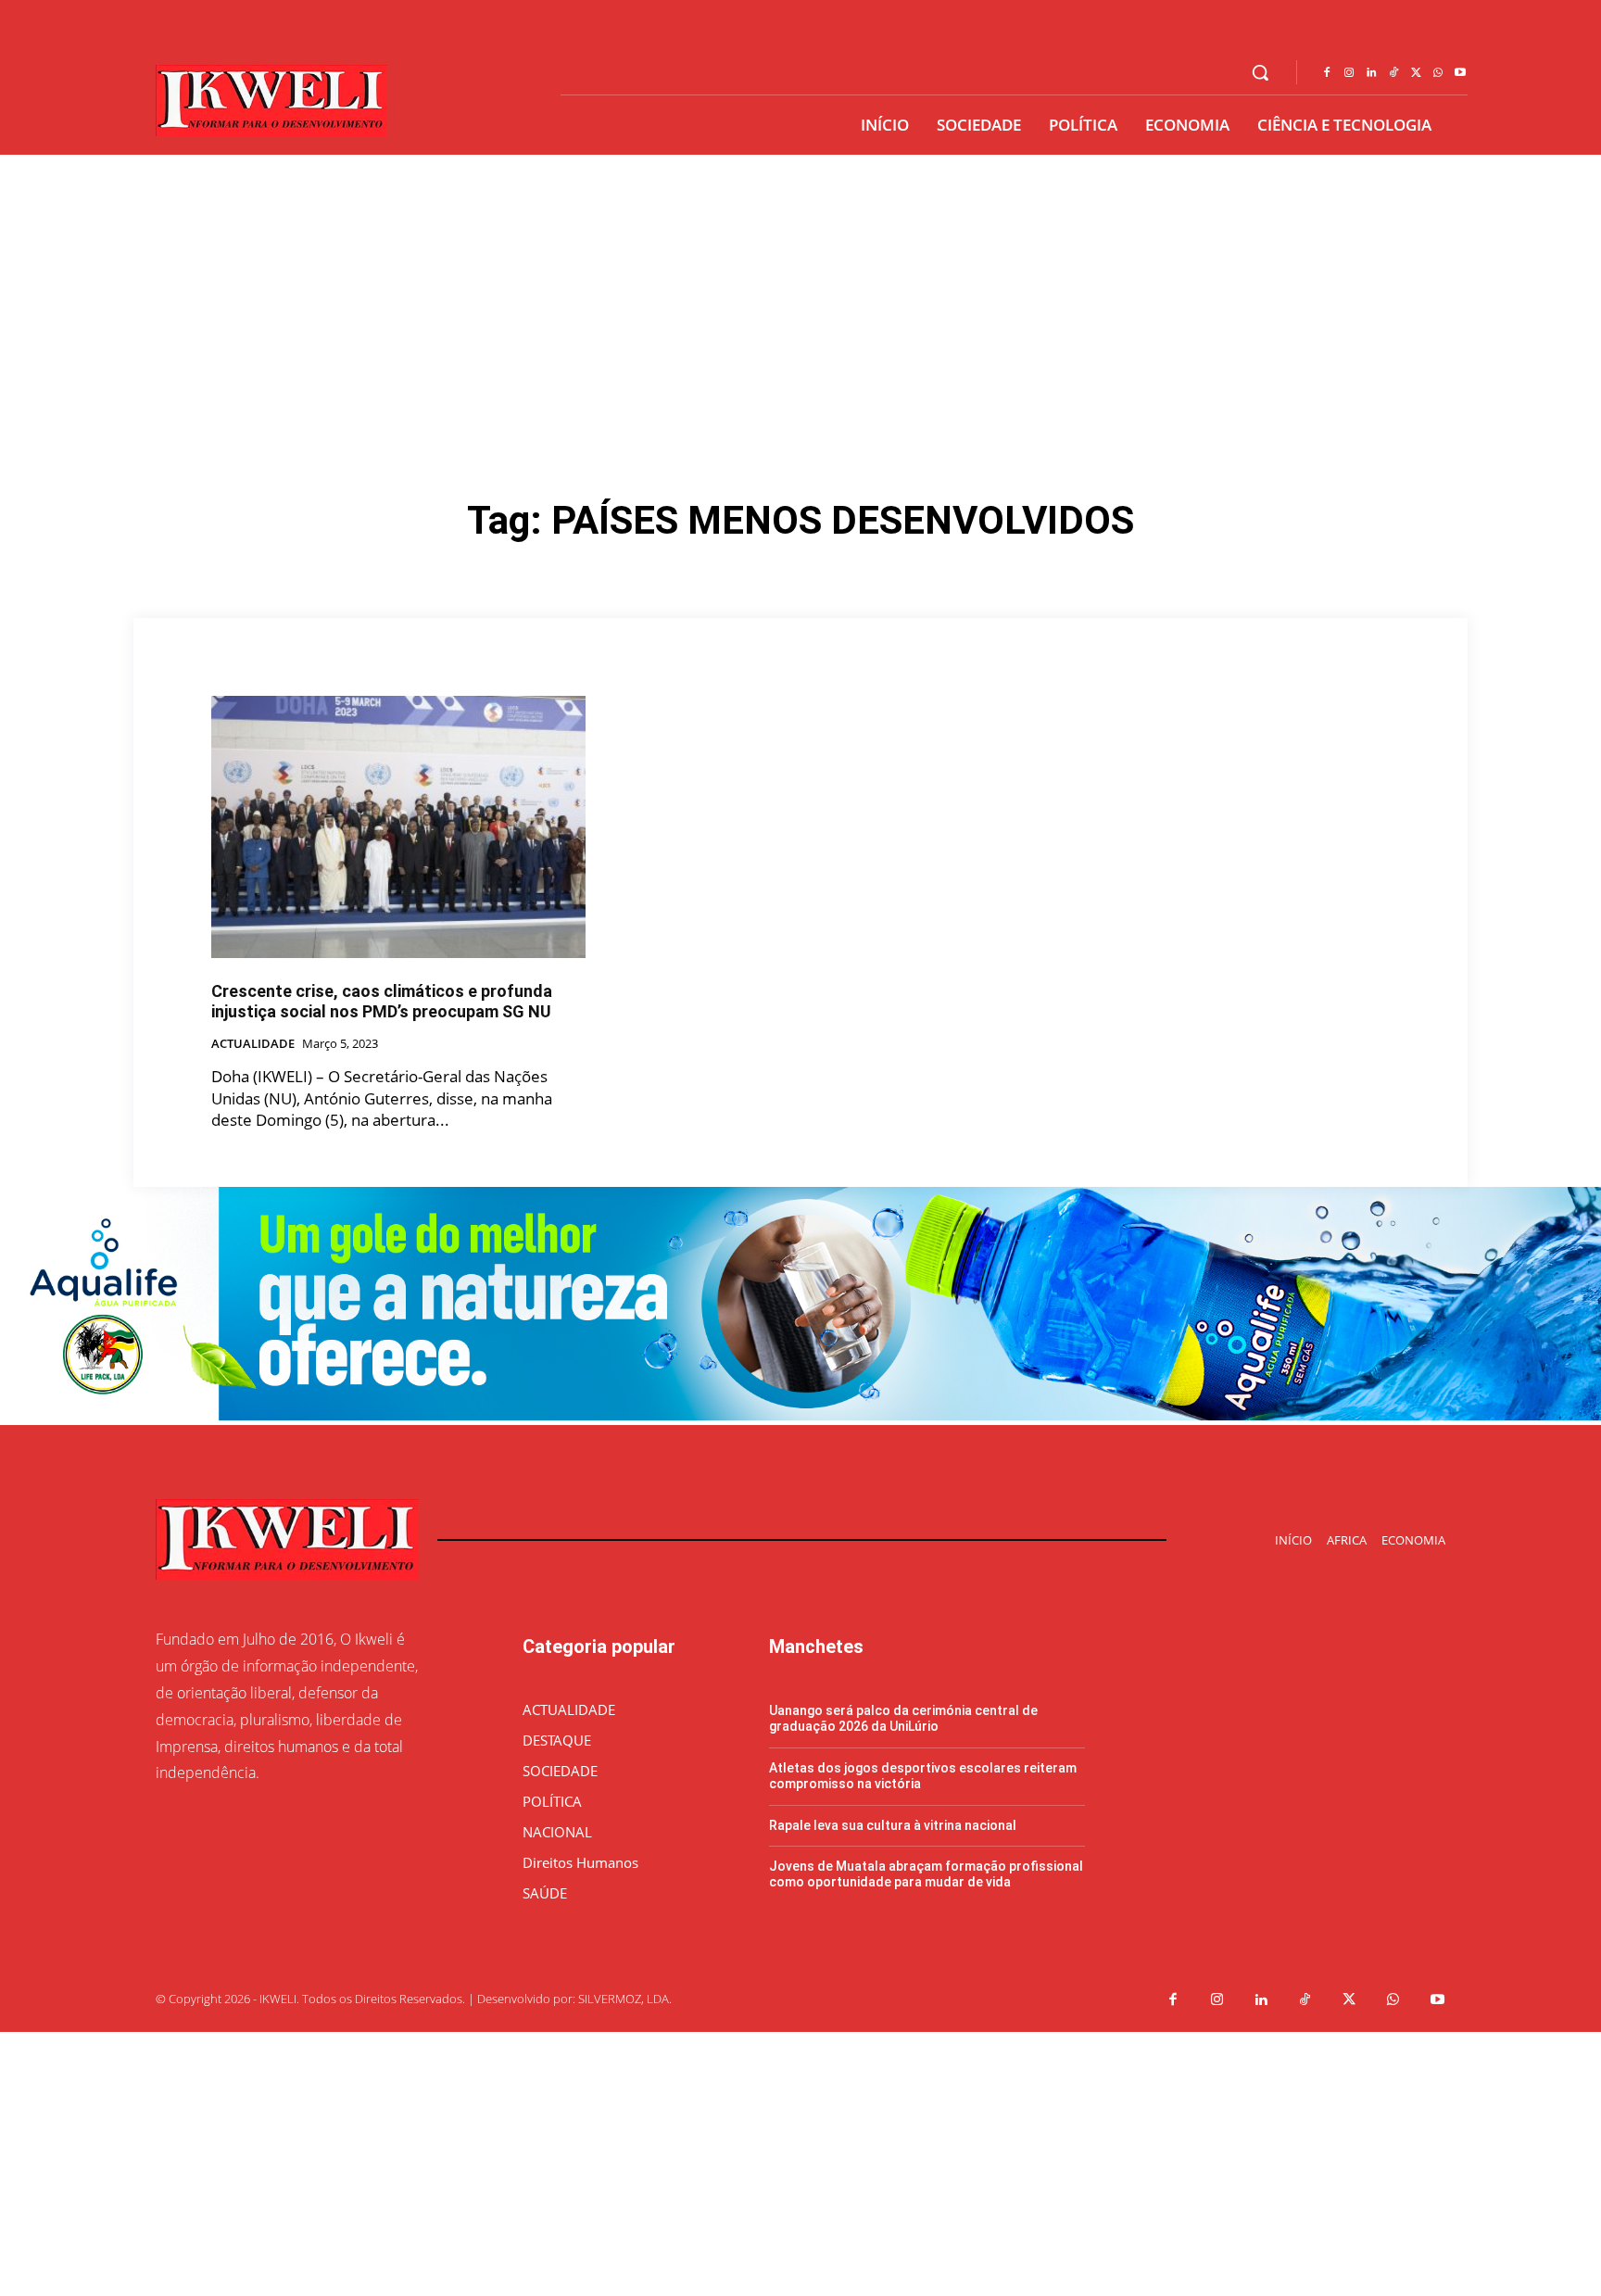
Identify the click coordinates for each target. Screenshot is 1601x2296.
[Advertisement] (800, 294)
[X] (1416, 73)
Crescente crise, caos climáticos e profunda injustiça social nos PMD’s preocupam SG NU (382, 1001)
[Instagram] (1349, 73)
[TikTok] (1393, 73)
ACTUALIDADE (253, 1044)
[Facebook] (1327, 73)
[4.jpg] (800, 1415)
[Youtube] (1460, 73)
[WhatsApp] (1438, 73)
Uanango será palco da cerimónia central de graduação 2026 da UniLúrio (903, 1718)
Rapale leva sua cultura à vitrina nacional (893, 1825)
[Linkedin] (1371, 73)
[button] (1260, 72)
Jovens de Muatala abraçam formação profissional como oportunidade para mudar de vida (926, 1874)
